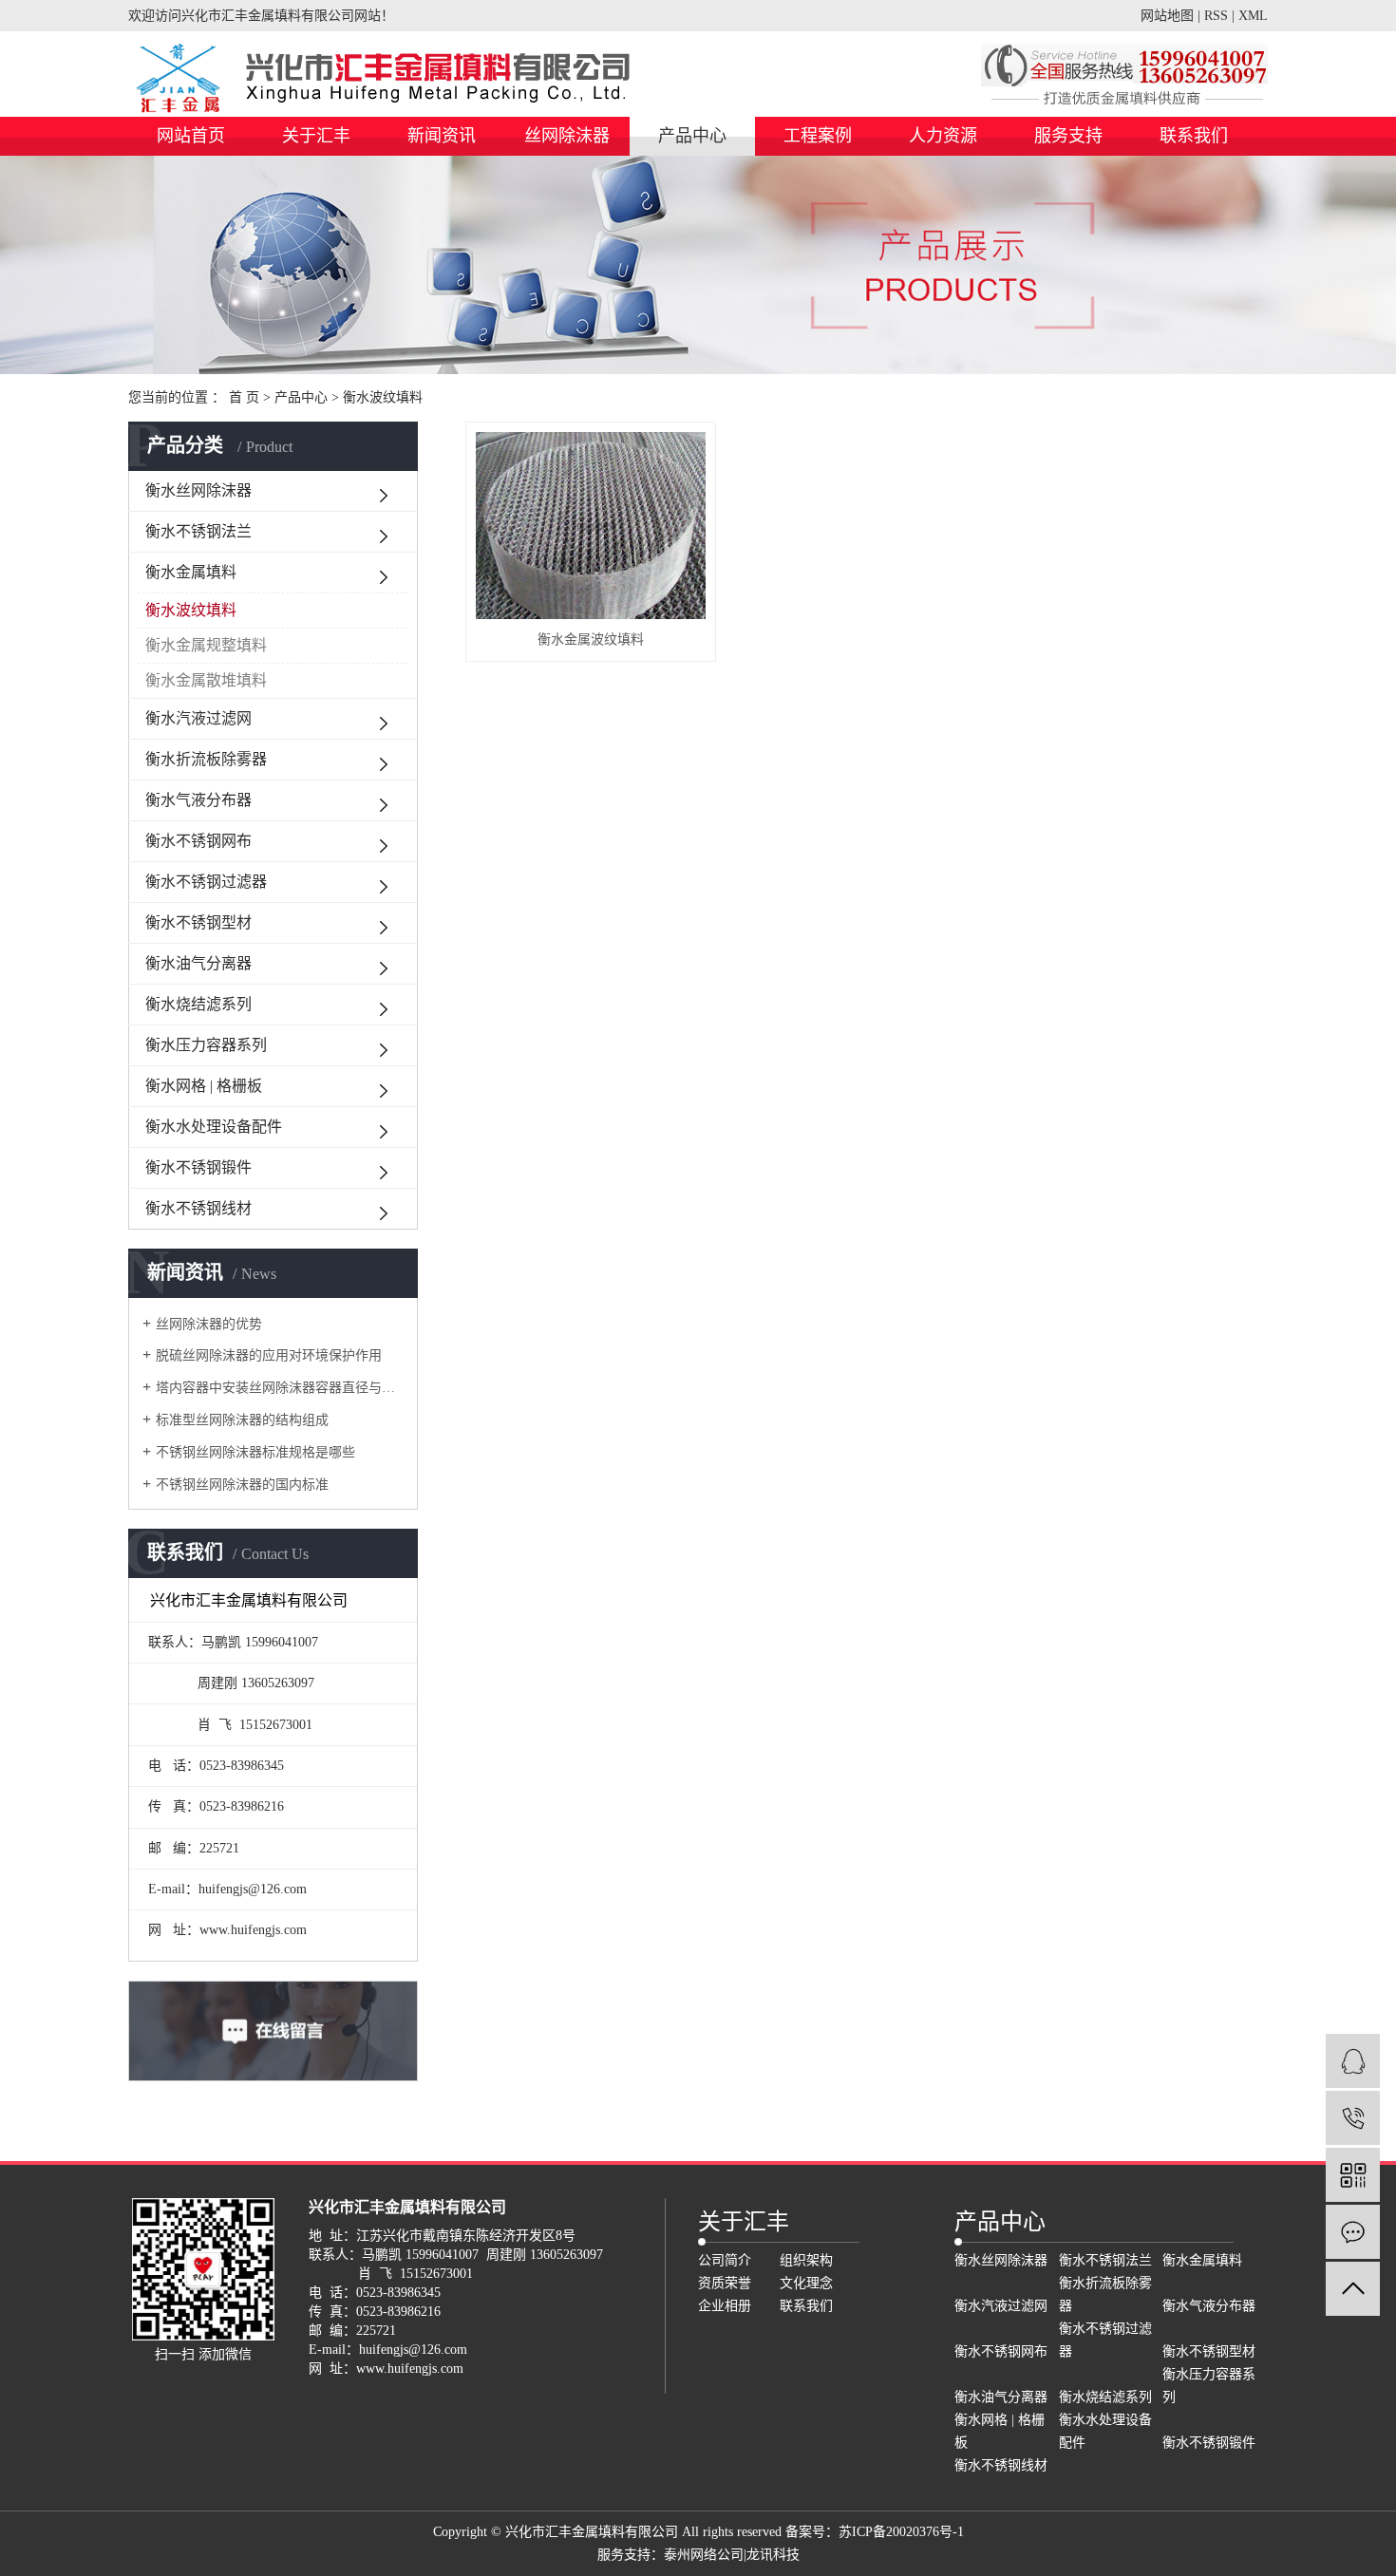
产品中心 (692, 136)
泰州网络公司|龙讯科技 (732, 2555)
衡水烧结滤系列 (198, 1004)
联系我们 (1194, 136)
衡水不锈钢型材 (198, 922)
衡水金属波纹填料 (591, 639)
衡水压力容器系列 (206, 1045)
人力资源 (943, 136)
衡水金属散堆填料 (206, 680)
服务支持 (1068, 136)
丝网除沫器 (567, 136)
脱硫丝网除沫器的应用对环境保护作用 (269, 1355)
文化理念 (806, 2283)
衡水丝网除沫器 (198, 490)
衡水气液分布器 (198, 800)
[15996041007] (1353, 2118)
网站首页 (191, 136)
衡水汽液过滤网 (198, 718)
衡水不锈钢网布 (198, 841)
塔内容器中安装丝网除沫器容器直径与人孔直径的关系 (280, 1388)
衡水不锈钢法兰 (198, 531)
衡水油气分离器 (198, 963)
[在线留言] (1353, 2232)
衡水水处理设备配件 (214, 1127)
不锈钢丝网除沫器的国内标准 (242, 1485)
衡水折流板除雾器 (206, 759)
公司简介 (725, 2260)
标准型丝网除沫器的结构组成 (242, 1420)
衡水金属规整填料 (206, 645)
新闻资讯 (442, 136)
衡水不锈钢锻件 (198, 1167)
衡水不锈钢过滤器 (206, 882)
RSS (1216, 16)
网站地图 (1167, 16)
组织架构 (806, 2260)
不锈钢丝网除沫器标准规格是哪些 (255, 1452)
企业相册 (725, 2306)
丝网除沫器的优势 (209, 1324)
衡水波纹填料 (383, 397)
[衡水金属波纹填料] (591, 526)
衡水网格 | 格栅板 (204, 1086)
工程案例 (818, 136)
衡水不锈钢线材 (198, 1208)
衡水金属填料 (191, 572)
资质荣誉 (725, 2283)
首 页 (244, 397)
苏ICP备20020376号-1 (901, 2532)
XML (1253, 16)
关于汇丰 (316, 136)
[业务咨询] (1353, 2061)
